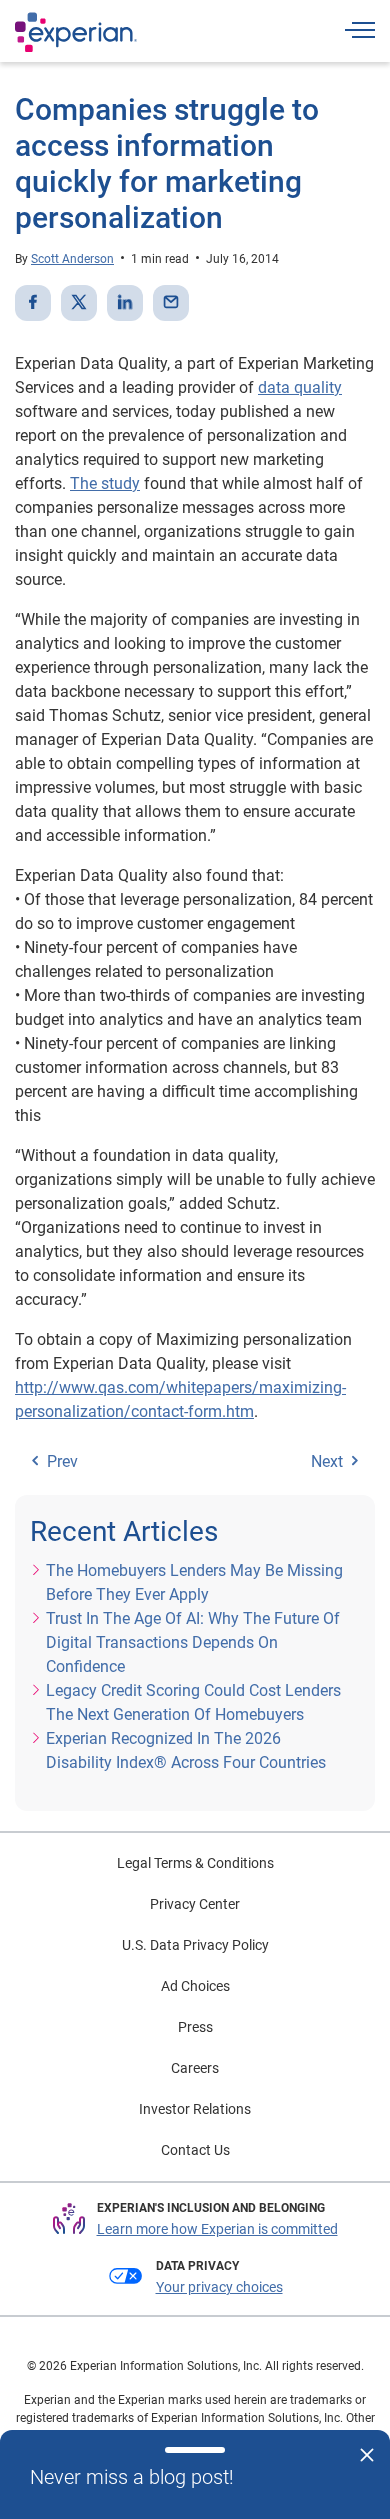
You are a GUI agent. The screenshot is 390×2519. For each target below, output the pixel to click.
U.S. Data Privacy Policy (195, 1945)
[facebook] (33, 303)
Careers (195, 2068)
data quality (300, 387)
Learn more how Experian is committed (217, 2229)
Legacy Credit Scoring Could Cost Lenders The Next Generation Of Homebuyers (193, 1702)
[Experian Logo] (76, 32)
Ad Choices (195, 1986)
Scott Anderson (72, 259)
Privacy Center (195, 1904)
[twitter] (79, 303)
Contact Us (195, 2150)
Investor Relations (195, 2109)
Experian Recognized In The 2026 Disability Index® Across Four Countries (186, 1750)
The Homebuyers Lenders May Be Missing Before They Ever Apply (194, 1582)
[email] (171, 303)
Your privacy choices (219, 2287)
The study (105, 483)
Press (195, 2027)
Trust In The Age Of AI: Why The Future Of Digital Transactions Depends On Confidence (193, 1642)
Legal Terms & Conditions (195, 1863)
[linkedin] (125, 303)
